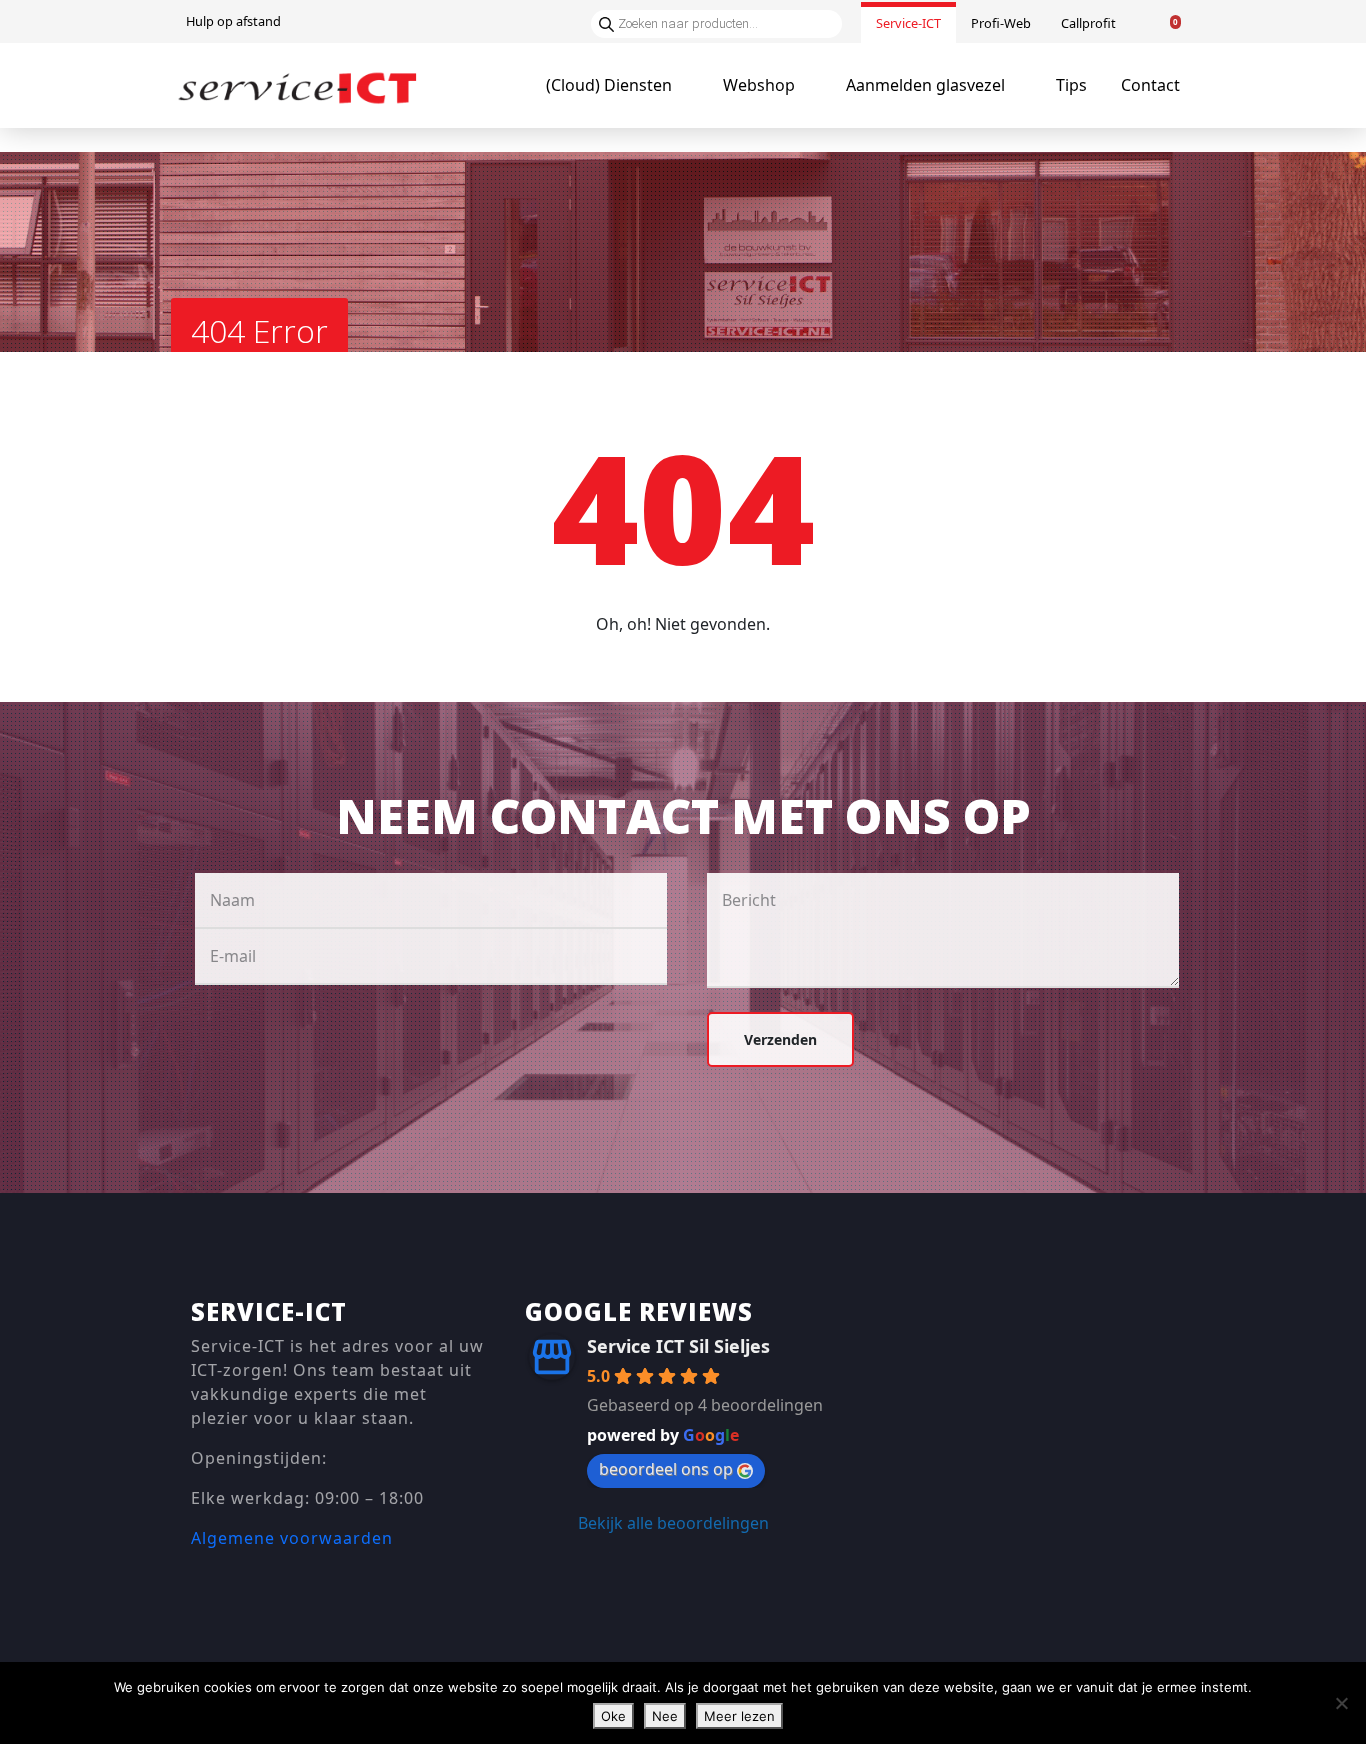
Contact (1150, 85)
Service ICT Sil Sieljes (678, 1346)
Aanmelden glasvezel (925, 85)
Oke (613, 1716)
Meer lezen (739, 1716)
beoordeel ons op (666, 1469)
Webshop (759, 85)
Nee (665, 1716)
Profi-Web (1001, 23)
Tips (1071, 85)
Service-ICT (908, 23)
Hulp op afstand (233, 21)
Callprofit (1088, 23)
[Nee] (1341, 1703)
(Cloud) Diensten (609, 85)
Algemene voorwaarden (292, 1538)
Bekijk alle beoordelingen (673, 1523)
